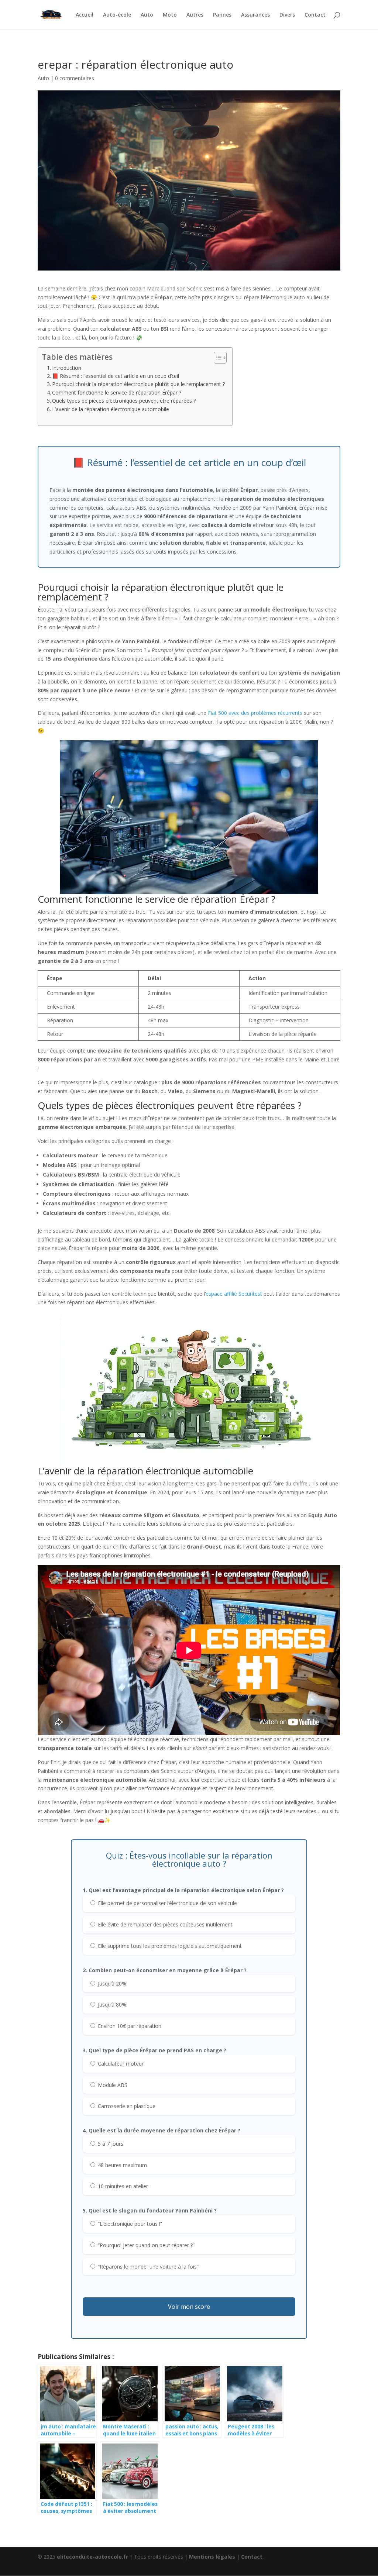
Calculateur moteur (120, 2064)
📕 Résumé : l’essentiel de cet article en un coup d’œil (116, 376)
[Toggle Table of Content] (217, 358)
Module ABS (112, 2085)
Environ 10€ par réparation (129, 2026)
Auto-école (117, 15)
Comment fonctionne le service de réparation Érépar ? (117, 392)
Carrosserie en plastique (126, 2106)
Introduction (67, 368)
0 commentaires (75, 78)
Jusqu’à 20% (111, 1983)
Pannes (222, 15)
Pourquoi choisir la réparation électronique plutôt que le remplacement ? (138, 384)
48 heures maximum (122, 2165)
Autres (195, 15)
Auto (147, 15)
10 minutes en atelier (122, 2186)
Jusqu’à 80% (111, 2005)
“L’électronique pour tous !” (129, 2224)
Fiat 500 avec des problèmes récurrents (255, 713)
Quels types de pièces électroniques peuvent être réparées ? (124, 401)
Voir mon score (189, 2307)
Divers (287, 15)
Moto (170, 15)
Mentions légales (212, 2557)
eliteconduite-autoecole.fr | (95, 2557)
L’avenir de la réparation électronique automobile (111, 409)
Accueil (85, 15)
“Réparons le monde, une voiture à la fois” (147, 2267)
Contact (315, 15)
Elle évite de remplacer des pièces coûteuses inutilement (164, 1924)
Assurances (255, 15)
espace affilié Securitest (234, 1294)
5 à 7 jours (110, 2144)
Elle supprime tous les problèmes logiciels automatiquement (169, 1946)
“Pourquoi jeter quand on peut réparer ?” (145, 2245)
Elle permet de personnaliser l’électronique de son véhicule (167, 1903)
